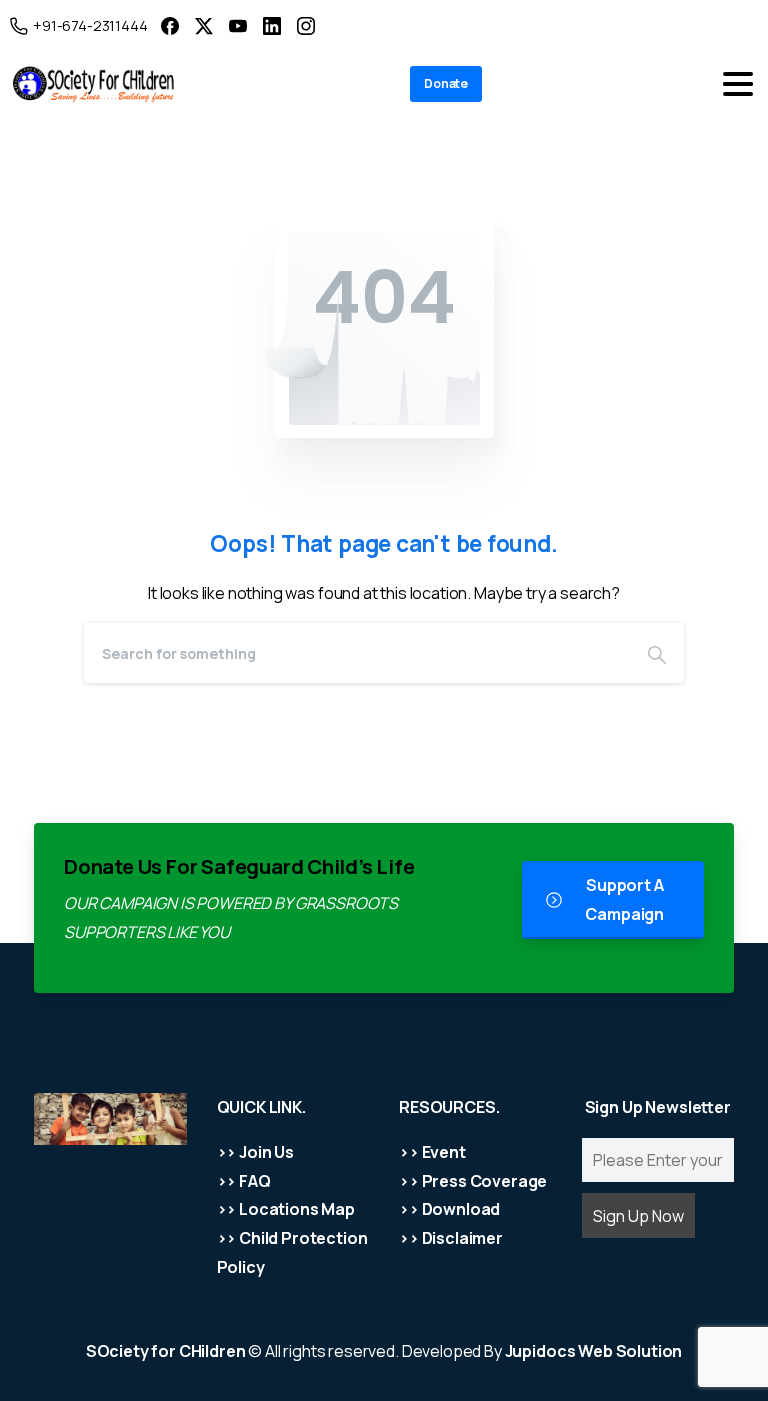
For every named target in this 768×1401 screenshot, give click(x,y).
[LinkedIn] (272, 25)
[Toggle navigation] (738, 84)
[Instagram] (306, 25)
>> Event (432, 1152)
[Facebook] (170, 25)
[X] (204, 25)
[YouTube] (238, 25)
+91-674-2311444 (90, 25)
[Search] (657, 653)
